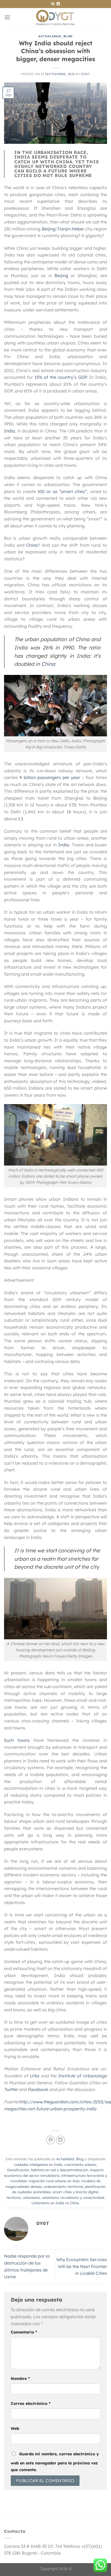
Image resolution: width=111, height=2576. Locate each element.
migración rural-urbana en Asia (54, 2181)
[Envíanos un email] (53, 4)
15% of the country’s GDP (61, 377)
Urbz (34, 2076)
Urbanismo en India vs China (55, 2203)
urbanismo (32, 2197)
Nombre (20, 2379)
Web (15, 2428)
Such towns (17, 1740)
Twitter (11, 2089)
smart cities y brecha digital (75, 2192)
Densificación (18, 2170)
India (9, 431)
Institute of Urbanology (82, 2076)
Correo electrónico (31, 2404)
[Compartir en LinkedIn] (60, 2140)
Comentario (24, 2332)
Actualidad (50, 36)
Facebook (38, 2089)
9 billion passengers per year (50, 777)
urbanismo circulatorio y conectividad (73, 2197)
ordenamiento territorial (63, 2187)
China (32, 545)
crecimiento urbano (80, 2165)
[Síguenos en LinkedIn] (58, 4)
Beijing (61, 275)
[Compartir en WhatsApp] (51, 2140)
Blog (68, 36)
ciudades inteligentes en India (38, 2165)
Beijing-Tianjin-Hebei (63, 229)
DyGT (85, 74)
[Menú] (7, 17)
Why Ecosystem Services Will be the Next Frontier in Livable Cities (82, 2266)
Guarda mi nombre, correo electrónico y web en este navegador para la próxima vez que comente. (55, 2462)
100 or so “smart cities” (62, 491)
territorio (14, 2197)
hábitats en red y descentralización (60, 2170)
